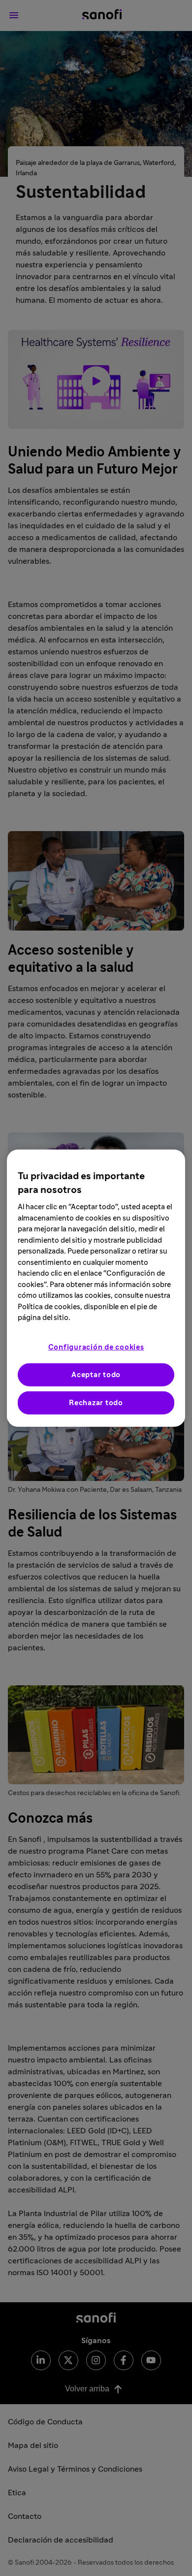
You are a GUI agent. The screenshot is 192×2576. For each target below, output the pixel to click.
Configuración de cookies (96, 1347)
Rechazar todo (96, 1402)
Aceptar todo (96, 1374)
